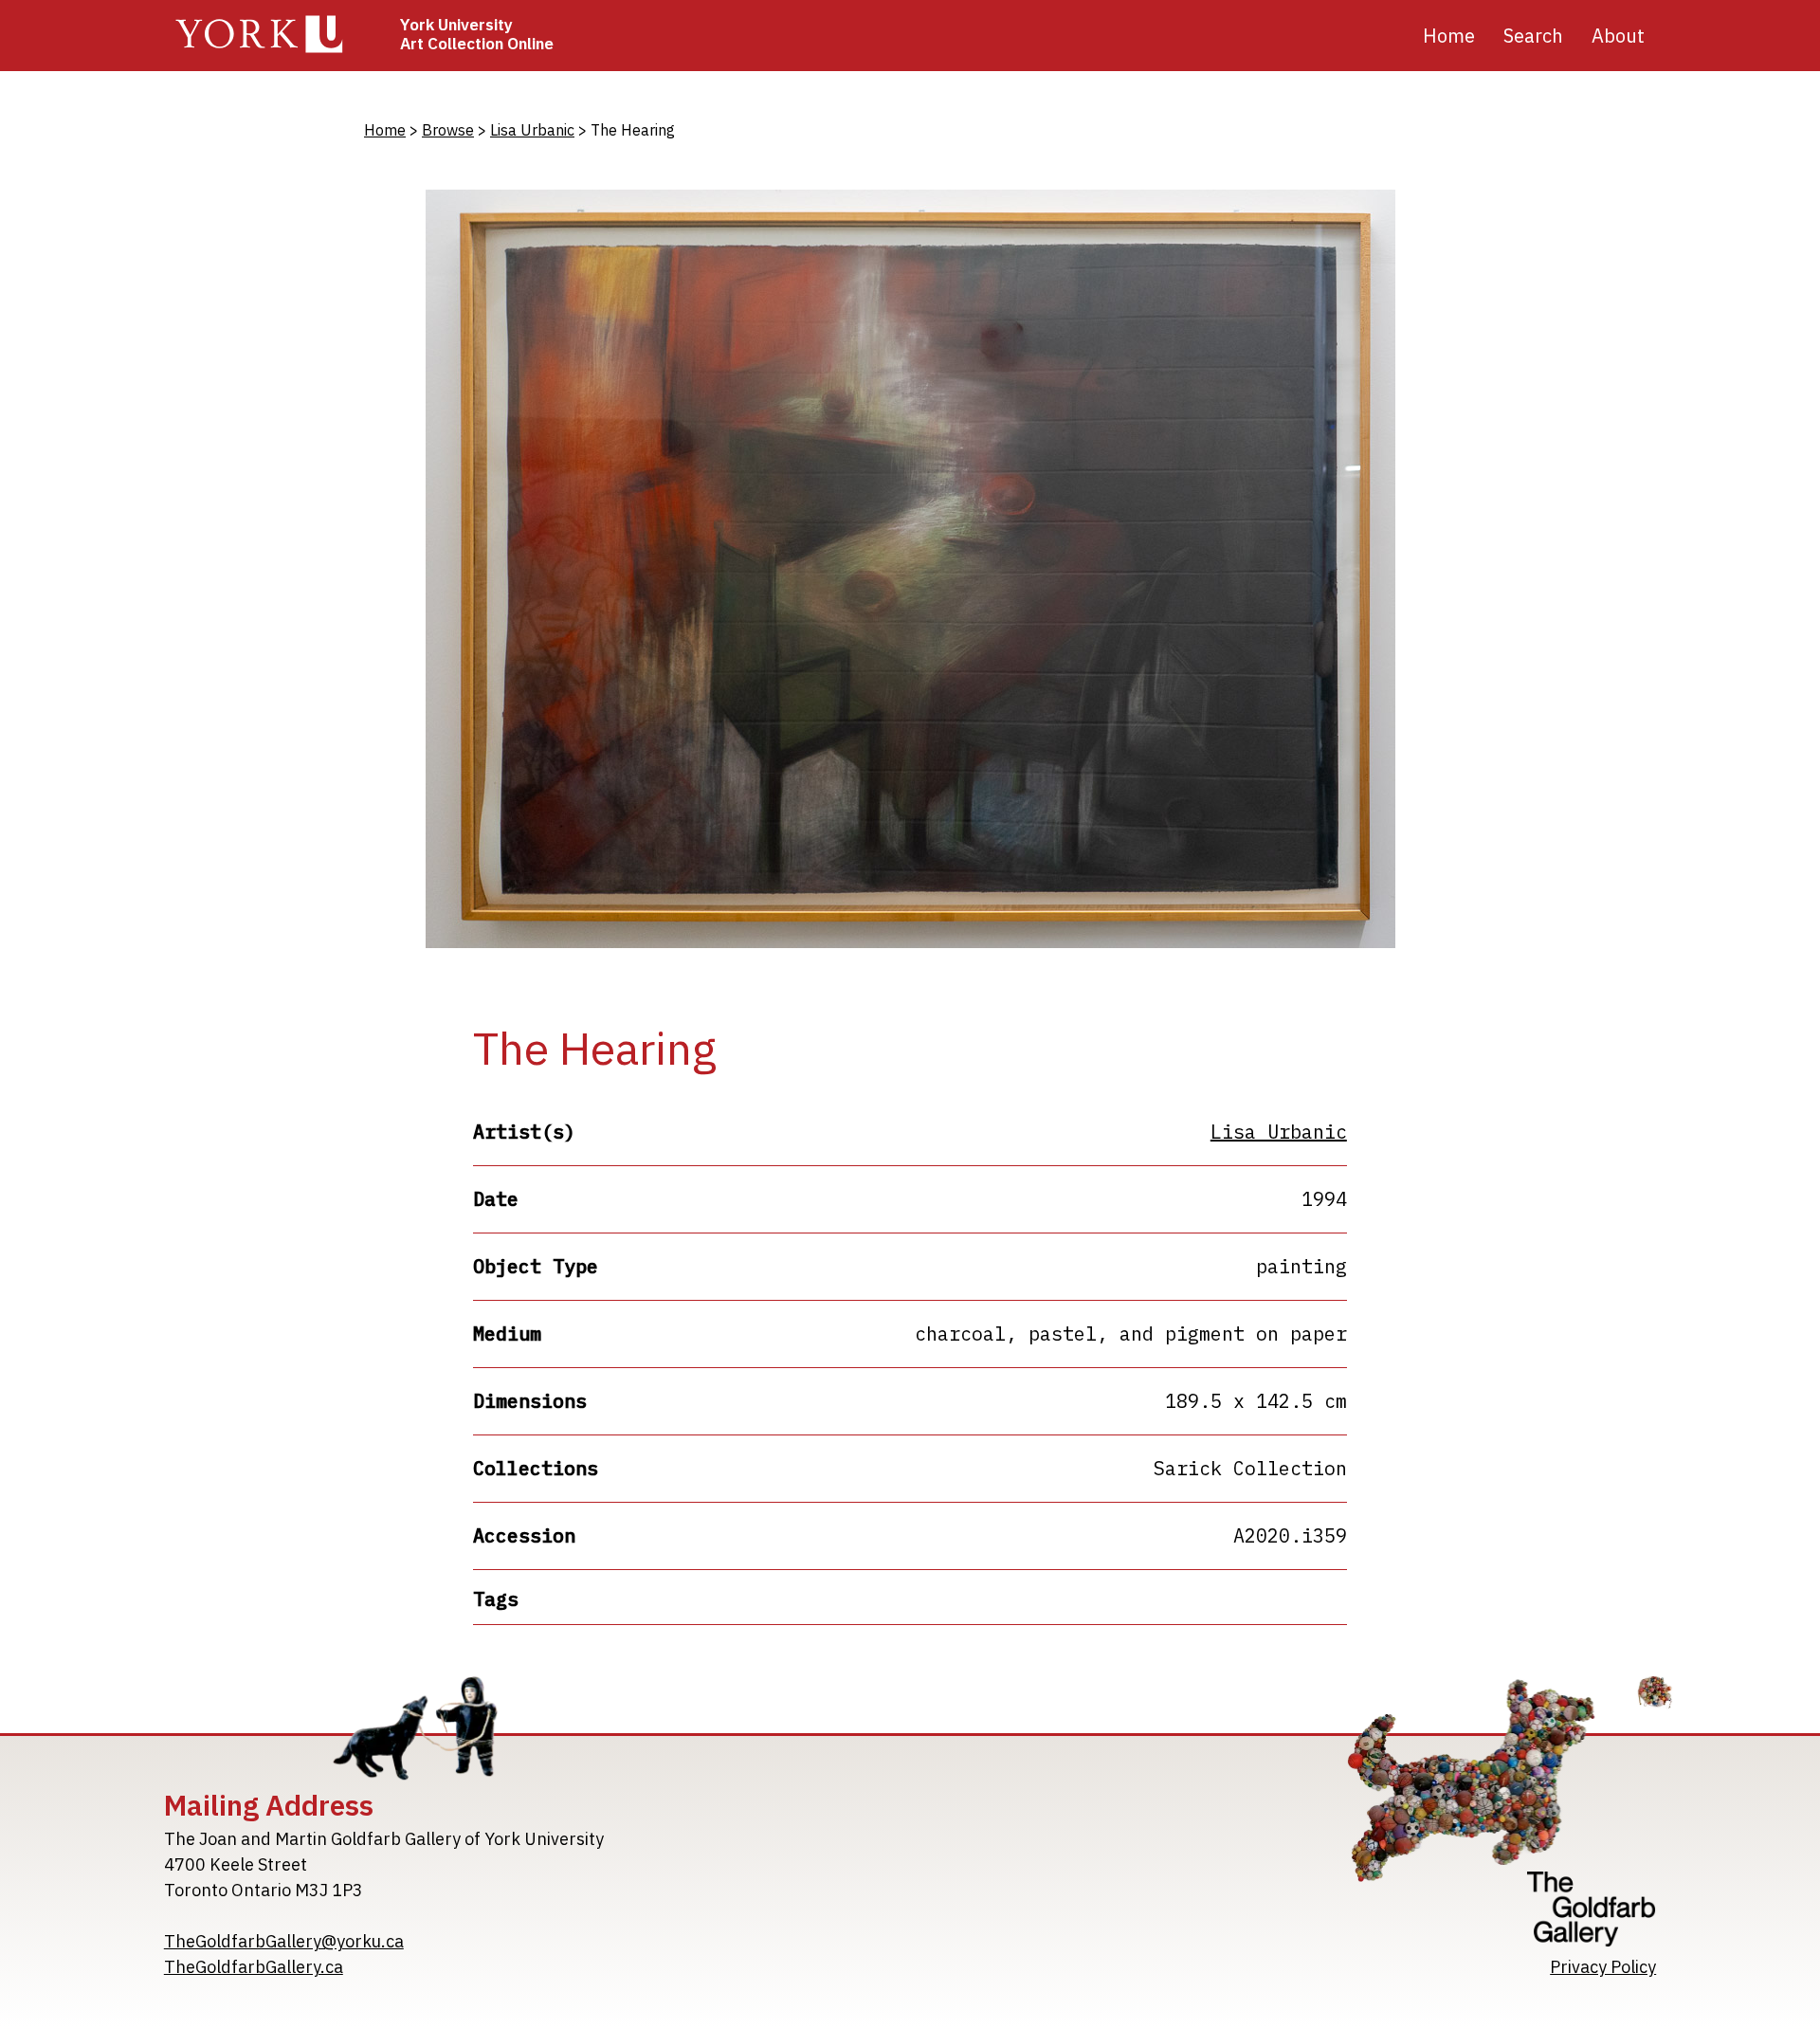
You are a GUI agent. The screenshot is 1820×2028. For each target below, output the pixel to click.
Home (1449, 36)
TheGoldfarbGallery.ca (254, 1967)
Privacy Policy (1603, 1967)
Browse (448, 130)
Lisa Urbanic (532, 130)
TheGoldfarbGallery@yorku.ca (284, 1941)
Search (1533, 36)
